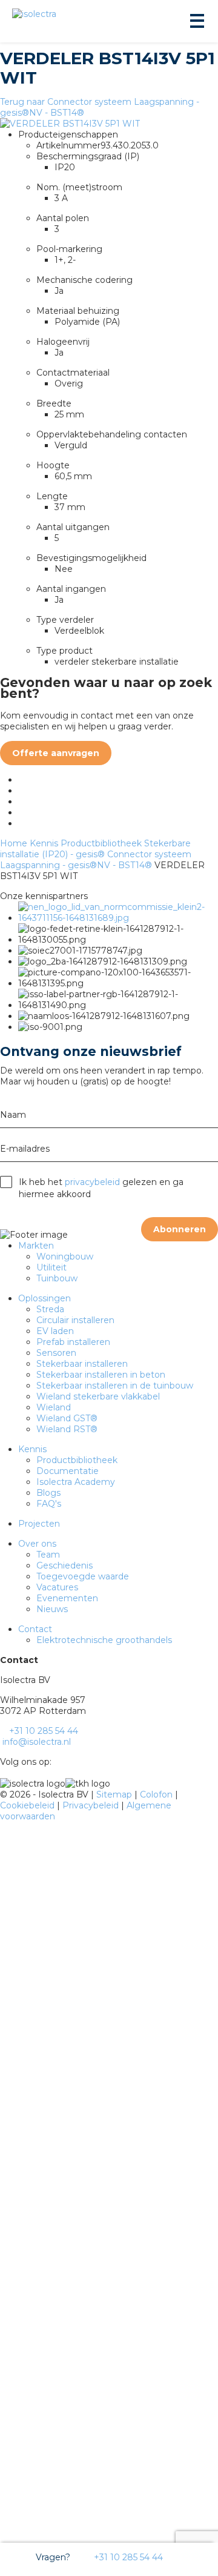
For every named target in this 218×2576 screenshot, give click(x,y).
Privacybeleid (92, 1805)
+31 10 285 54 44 (127, 2557)
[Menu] (196, 21)
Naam (13, 1115)
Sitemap (115, 1794)
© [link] (4, 1794)
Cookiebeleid (28, 1805)
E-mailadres (25, 1149)
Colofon (157, 1794)
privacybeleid (92, 1182)
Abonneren (180, 1229)
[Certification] (118, 918)
